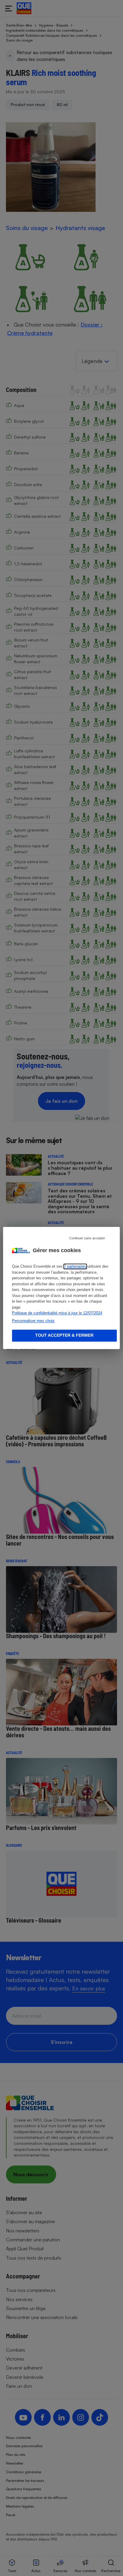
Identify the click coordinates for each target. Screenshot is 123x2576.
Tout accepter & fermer (64, 1336)
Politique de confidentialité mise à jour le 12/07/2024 (57, 1313)
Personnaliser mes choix (33, 1321)
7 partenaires (75, 1267)
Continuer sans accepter (87, 1238)
